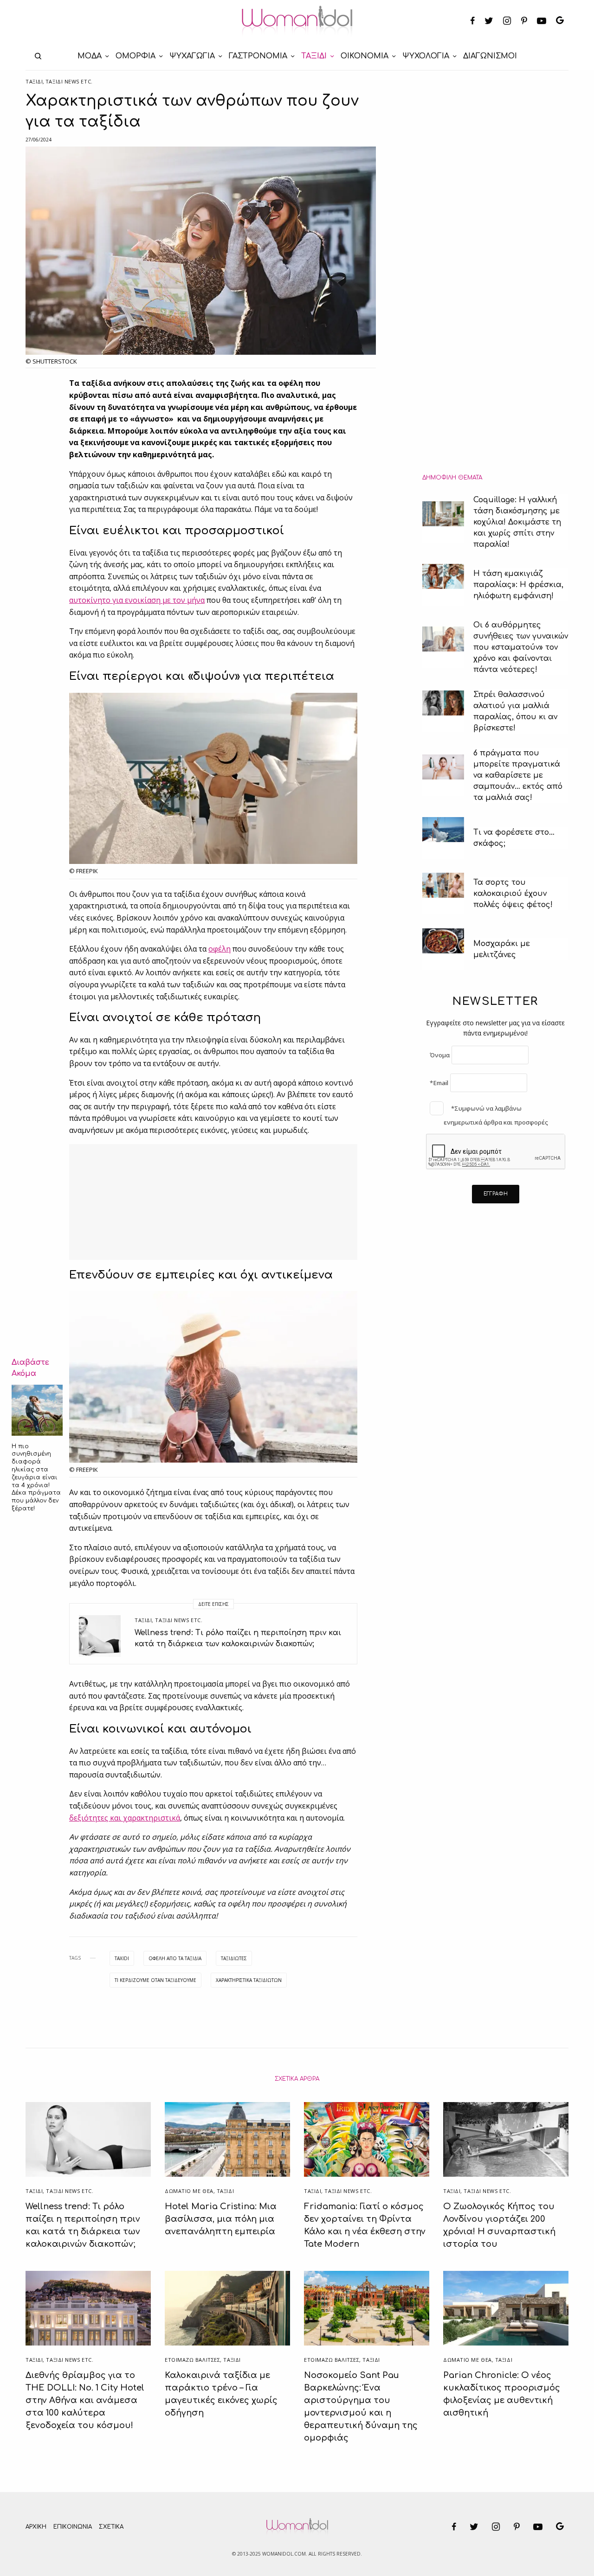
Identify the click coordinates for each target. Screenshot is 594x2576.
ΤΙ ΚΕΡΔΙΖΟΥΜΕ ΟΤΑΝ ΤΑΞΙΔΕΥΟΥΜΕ (155, 1980)
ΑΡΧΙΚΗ (36, 2527)
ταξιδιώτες (234, 1958)
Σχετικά (111, 2527)
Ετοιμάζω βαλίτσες (192, 2360)
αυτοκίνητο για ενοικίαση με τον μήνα (137, 600)
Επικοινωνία (73, 2527)
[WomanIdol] (297, 21)
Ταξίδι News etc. (69, 81)
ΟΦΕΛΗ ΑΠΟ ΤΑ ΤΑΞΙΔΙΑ (175, 1958)
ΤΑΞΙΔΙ (34, 81)
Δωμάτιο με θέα (189, 2191)
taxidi (122, 1958)
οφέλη (220, 949)
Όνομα (440, 1055)
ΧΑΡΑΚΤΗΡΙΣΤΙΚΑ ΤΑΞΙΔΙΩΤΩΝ (249, 1980)
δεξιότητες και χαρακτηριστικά (125, 1818)
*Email (439, 1083)
